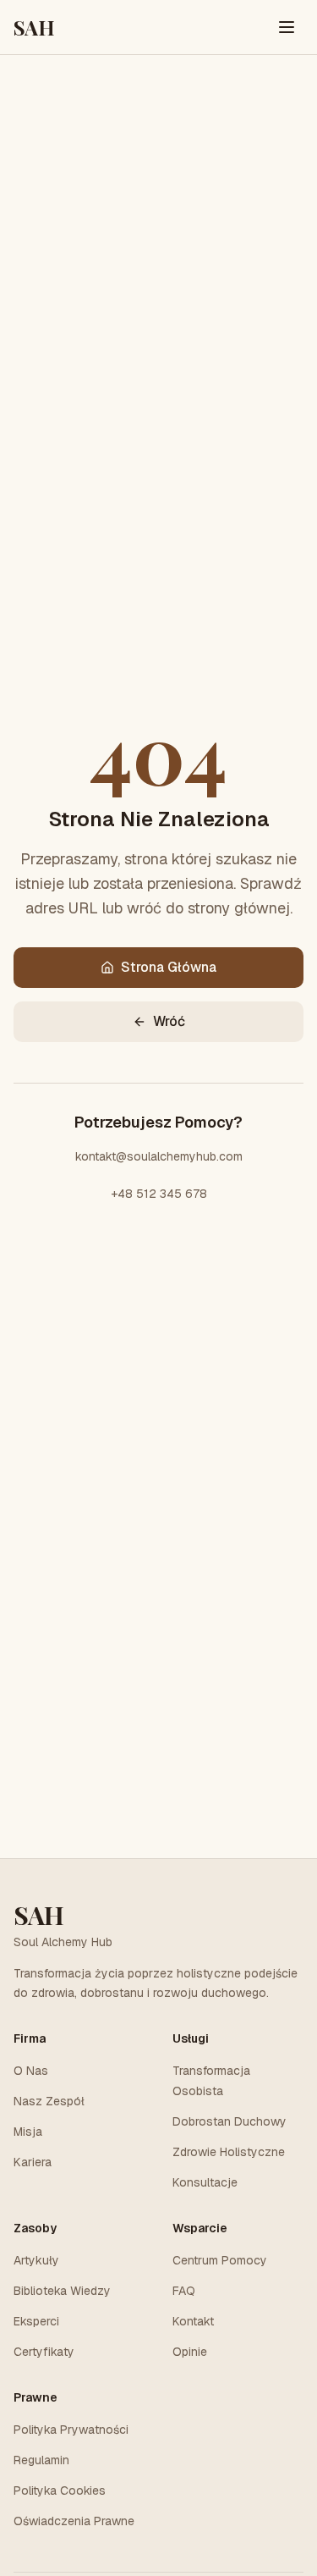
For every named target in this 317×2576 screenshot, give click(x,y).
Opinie (190, 2352)
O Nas (31, 2071)
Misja (28, 2132)
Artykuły (36, 2260)
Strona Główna (169, 967)
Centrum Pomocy (220, 2260)
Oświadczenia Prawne (74, 2521)
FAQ (184, 2291)
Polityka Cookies (60, 2491)
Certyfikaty (44, 2352)
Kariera (33, 2162)
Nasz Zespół (49, 2101)
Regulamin (41, 2460)
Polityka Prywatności (71, 2430)
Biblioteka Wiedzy (62, 2291)
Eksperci (36, 2321)
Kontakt (193, 2321)
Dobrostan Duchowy (230, 2121)
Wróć (169, 1021)
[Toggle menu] (287, 27)
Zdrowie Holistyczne (229, 2152)
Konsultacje (205, 2182)
